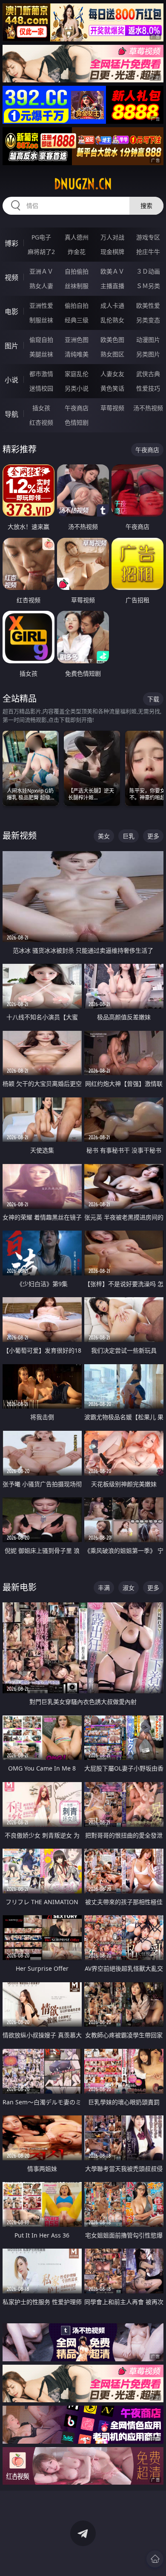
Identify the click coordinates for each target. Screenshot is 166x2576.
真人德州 (77, 237)
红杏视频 (41, 422)
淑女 (129, 1588)
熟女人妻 (41, 286)
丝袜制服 (77, 286)
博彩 (11, 243)
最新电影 (20, 1587)
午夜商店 (77, 408)
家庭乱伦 (77, 374)
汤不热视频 (148, 408)
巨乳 (129, 836)
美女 (104, 836)
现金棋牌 (112, 252)
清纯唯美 (77, 354)
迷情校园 (41, 388)
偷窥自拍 (41, 340)
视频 (11, 277)
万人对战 (112, 237)
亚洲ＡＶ (41, 271)
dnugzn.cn (83, 184)
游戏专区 (148, 237)
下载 (153, 699)
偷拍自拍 (77, 305)
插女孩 (41, 408)
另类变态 (148, 320)
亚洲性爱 (41, 305)
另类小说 (77, 388)
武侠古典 (148, 374)
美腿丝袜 (41, 354)
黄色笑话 (112, 388)
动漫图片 (148, 340)
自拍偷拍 (77, 271)
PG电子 (41, 237)
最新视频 (20, 836)
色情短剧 (77, 422)
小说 (11, 380)
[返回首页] (155, 2559)
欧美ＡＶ (112, 271)
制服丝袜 (41, 320)
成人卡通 (112, 305)
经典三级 (77, 320)
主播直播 (112, 286)
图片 (11, 346)
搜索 (146, 206)
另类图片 (148, 354)
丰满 (104, 1588)
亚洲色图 (77, 340)
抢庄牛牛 (148, 252)
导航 (11, 414)
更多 (153, 836)
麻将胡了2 (41, 252)
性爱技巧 (148, 388)
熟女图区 (112, 354)
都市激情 (41, 374)
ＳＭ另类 (148, 286)
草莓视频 (112, 408)
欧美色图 (112, 340)
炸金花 (77, 252)
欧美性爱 (148, 305)
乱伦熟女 (112, 320)
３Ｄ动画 (148, 271)
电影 (11, 312)
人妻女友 (112, 374)
